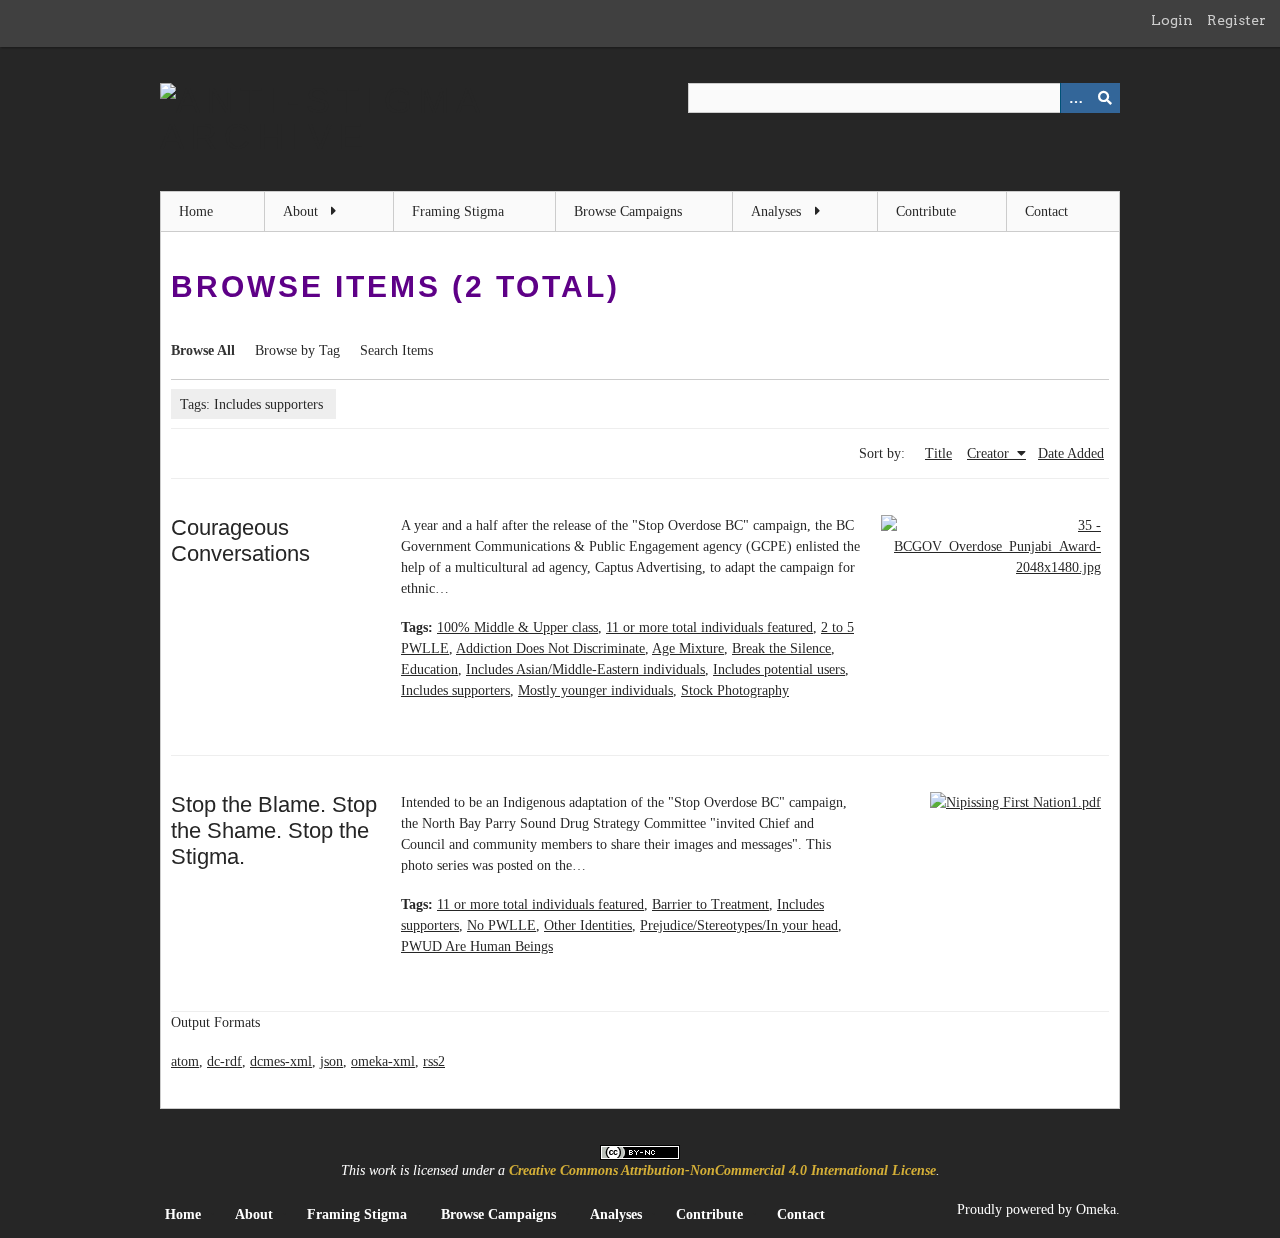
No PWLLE (501, 925)
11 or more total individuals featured (709, 627)
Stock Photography (735, 690)
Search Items (396, 350)
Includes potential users (779, 669)
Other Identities (588, 925)
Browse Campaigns (628, 211)
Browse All (203, 350)
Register (1236, 20)
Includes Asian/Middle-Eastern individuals (585, 669)
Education (429, 669)
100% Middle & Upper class (517, 627)
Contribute (926, 211)
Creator (990, 453)
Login (1172, 20)
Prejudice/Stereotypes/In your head (739, 925)
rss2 (434, 1061)
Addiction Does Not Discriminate (550, 648)
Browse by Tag (297, 350)
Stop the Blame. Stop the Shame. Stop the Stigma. (274, 830)
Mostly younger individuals (595, 690)
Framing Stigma (458, 211)
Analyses (776, 211)
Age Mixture (688, 648)
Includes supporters (455, 690)
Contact (1046, 211)
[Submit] (1105, 98)
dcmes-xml (281, 1061)
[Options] (1075, 98)
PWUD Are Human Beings (477, 946)
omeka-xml (383, 1061)
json (331, 1061)
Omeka (1096, 1209)
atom (185, 1061)
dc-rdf (224, 1061)
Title (938, 453)
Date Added (1071, 453)
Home (196, 211)
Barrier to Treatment (710, 904)
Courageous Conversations (240, 540)
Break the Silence (781, 648)
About (300, 211)
